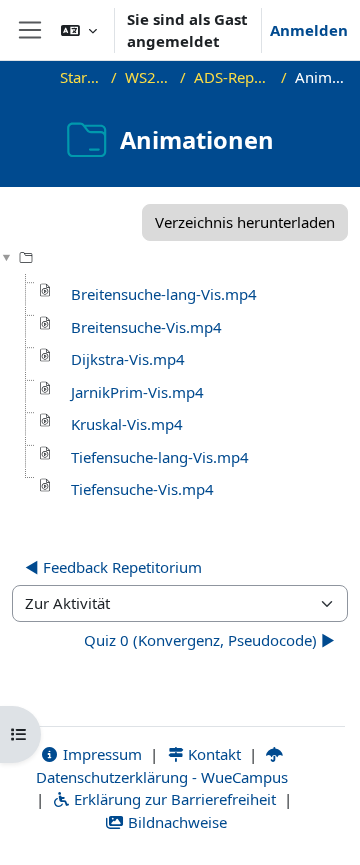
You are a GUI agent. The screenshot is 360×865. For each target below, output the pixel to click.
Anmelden (309, 30)
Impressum (100, 754)
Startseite (81, 77)
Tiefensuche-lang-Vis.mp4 (160, 457)
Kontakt (212, 754)
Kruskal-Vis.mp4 (127, 424)
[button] (79, 30)
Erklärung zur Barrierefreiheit (173, 799)
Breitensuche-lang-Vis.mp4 (164, 294)
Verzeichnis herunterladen (245, 222)
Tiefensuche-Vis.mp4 (142, 489)
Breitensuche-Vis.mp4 (146, 327)
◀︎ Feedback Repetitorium (113, 567)
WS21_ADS (148, 77)
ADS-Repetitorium (233, 77)
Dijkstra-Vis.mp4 (128, 359)
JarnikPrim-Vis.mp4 (137, 392)
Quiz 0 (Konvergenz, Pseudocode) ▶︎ (209, 640)
